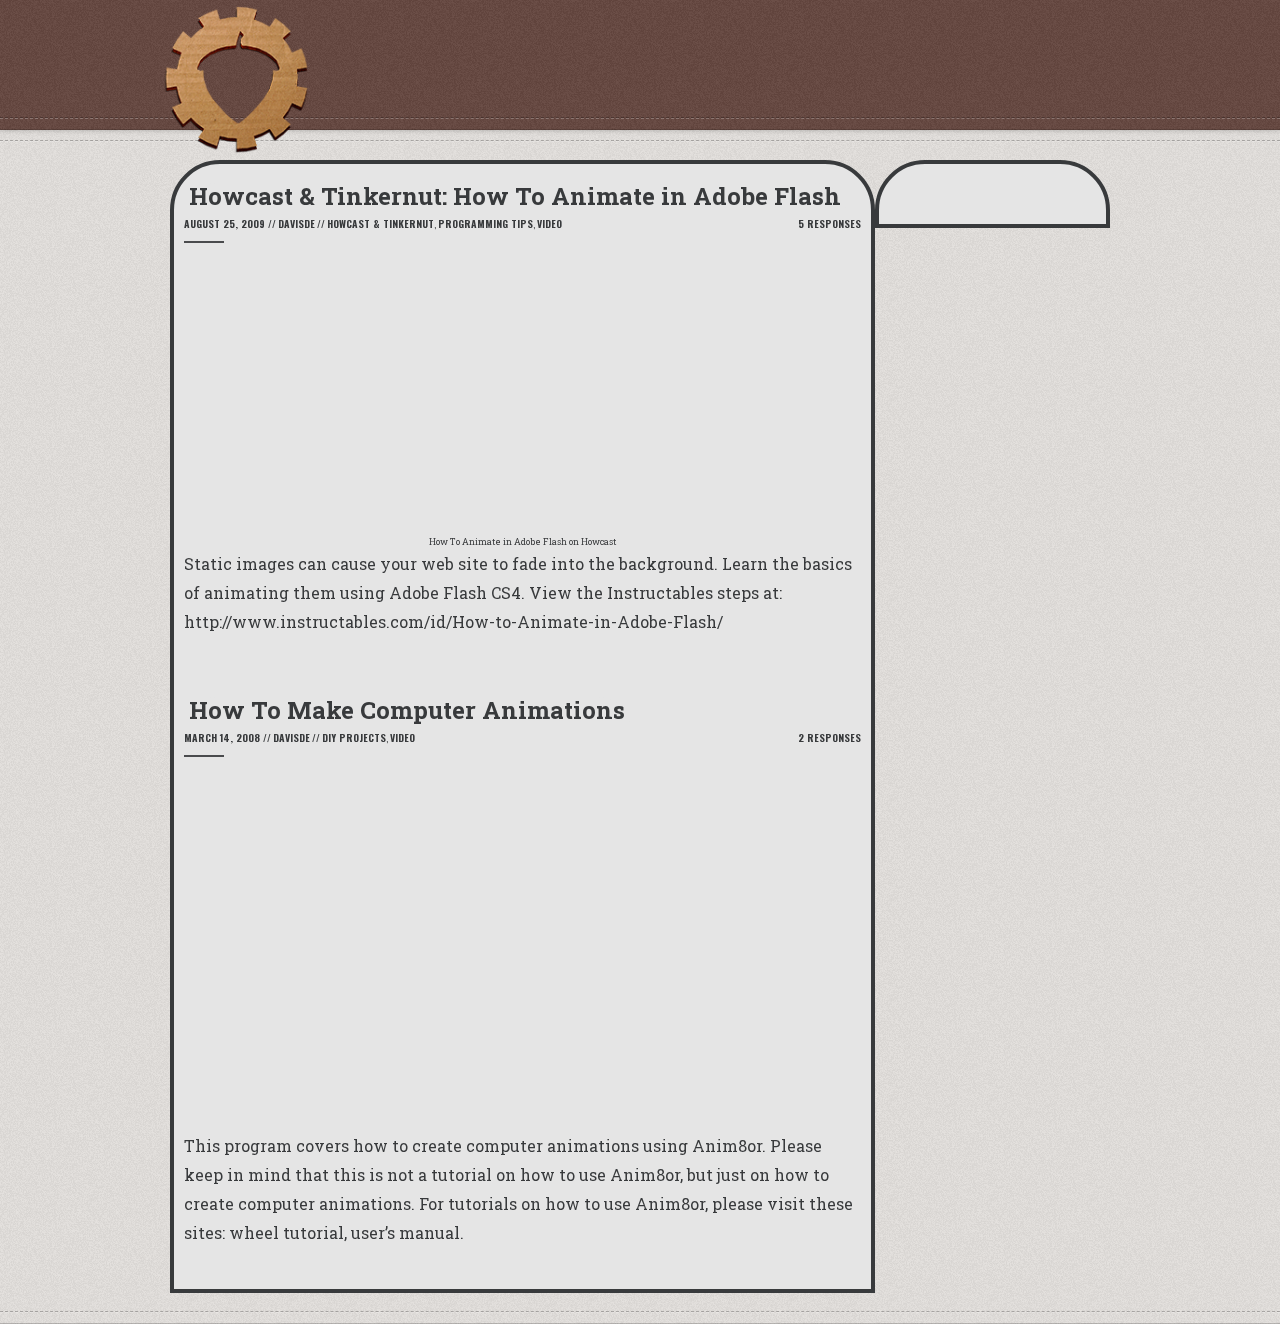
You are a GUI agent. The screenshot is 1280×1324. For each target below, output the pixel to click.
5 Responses (829, 223)
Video (549, 223)
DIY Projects (354, 737)
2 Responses (829, 737)
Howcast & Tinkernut (380, 223)
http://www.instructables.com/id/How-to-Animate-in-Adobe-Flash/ (453, 621)
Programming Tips (485, 223)
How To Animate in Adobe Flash (498, 541)
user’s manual (405, 1232)
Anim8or (727, 1145)
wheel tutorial (286, 1232)
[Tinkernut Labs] (235, 80)
